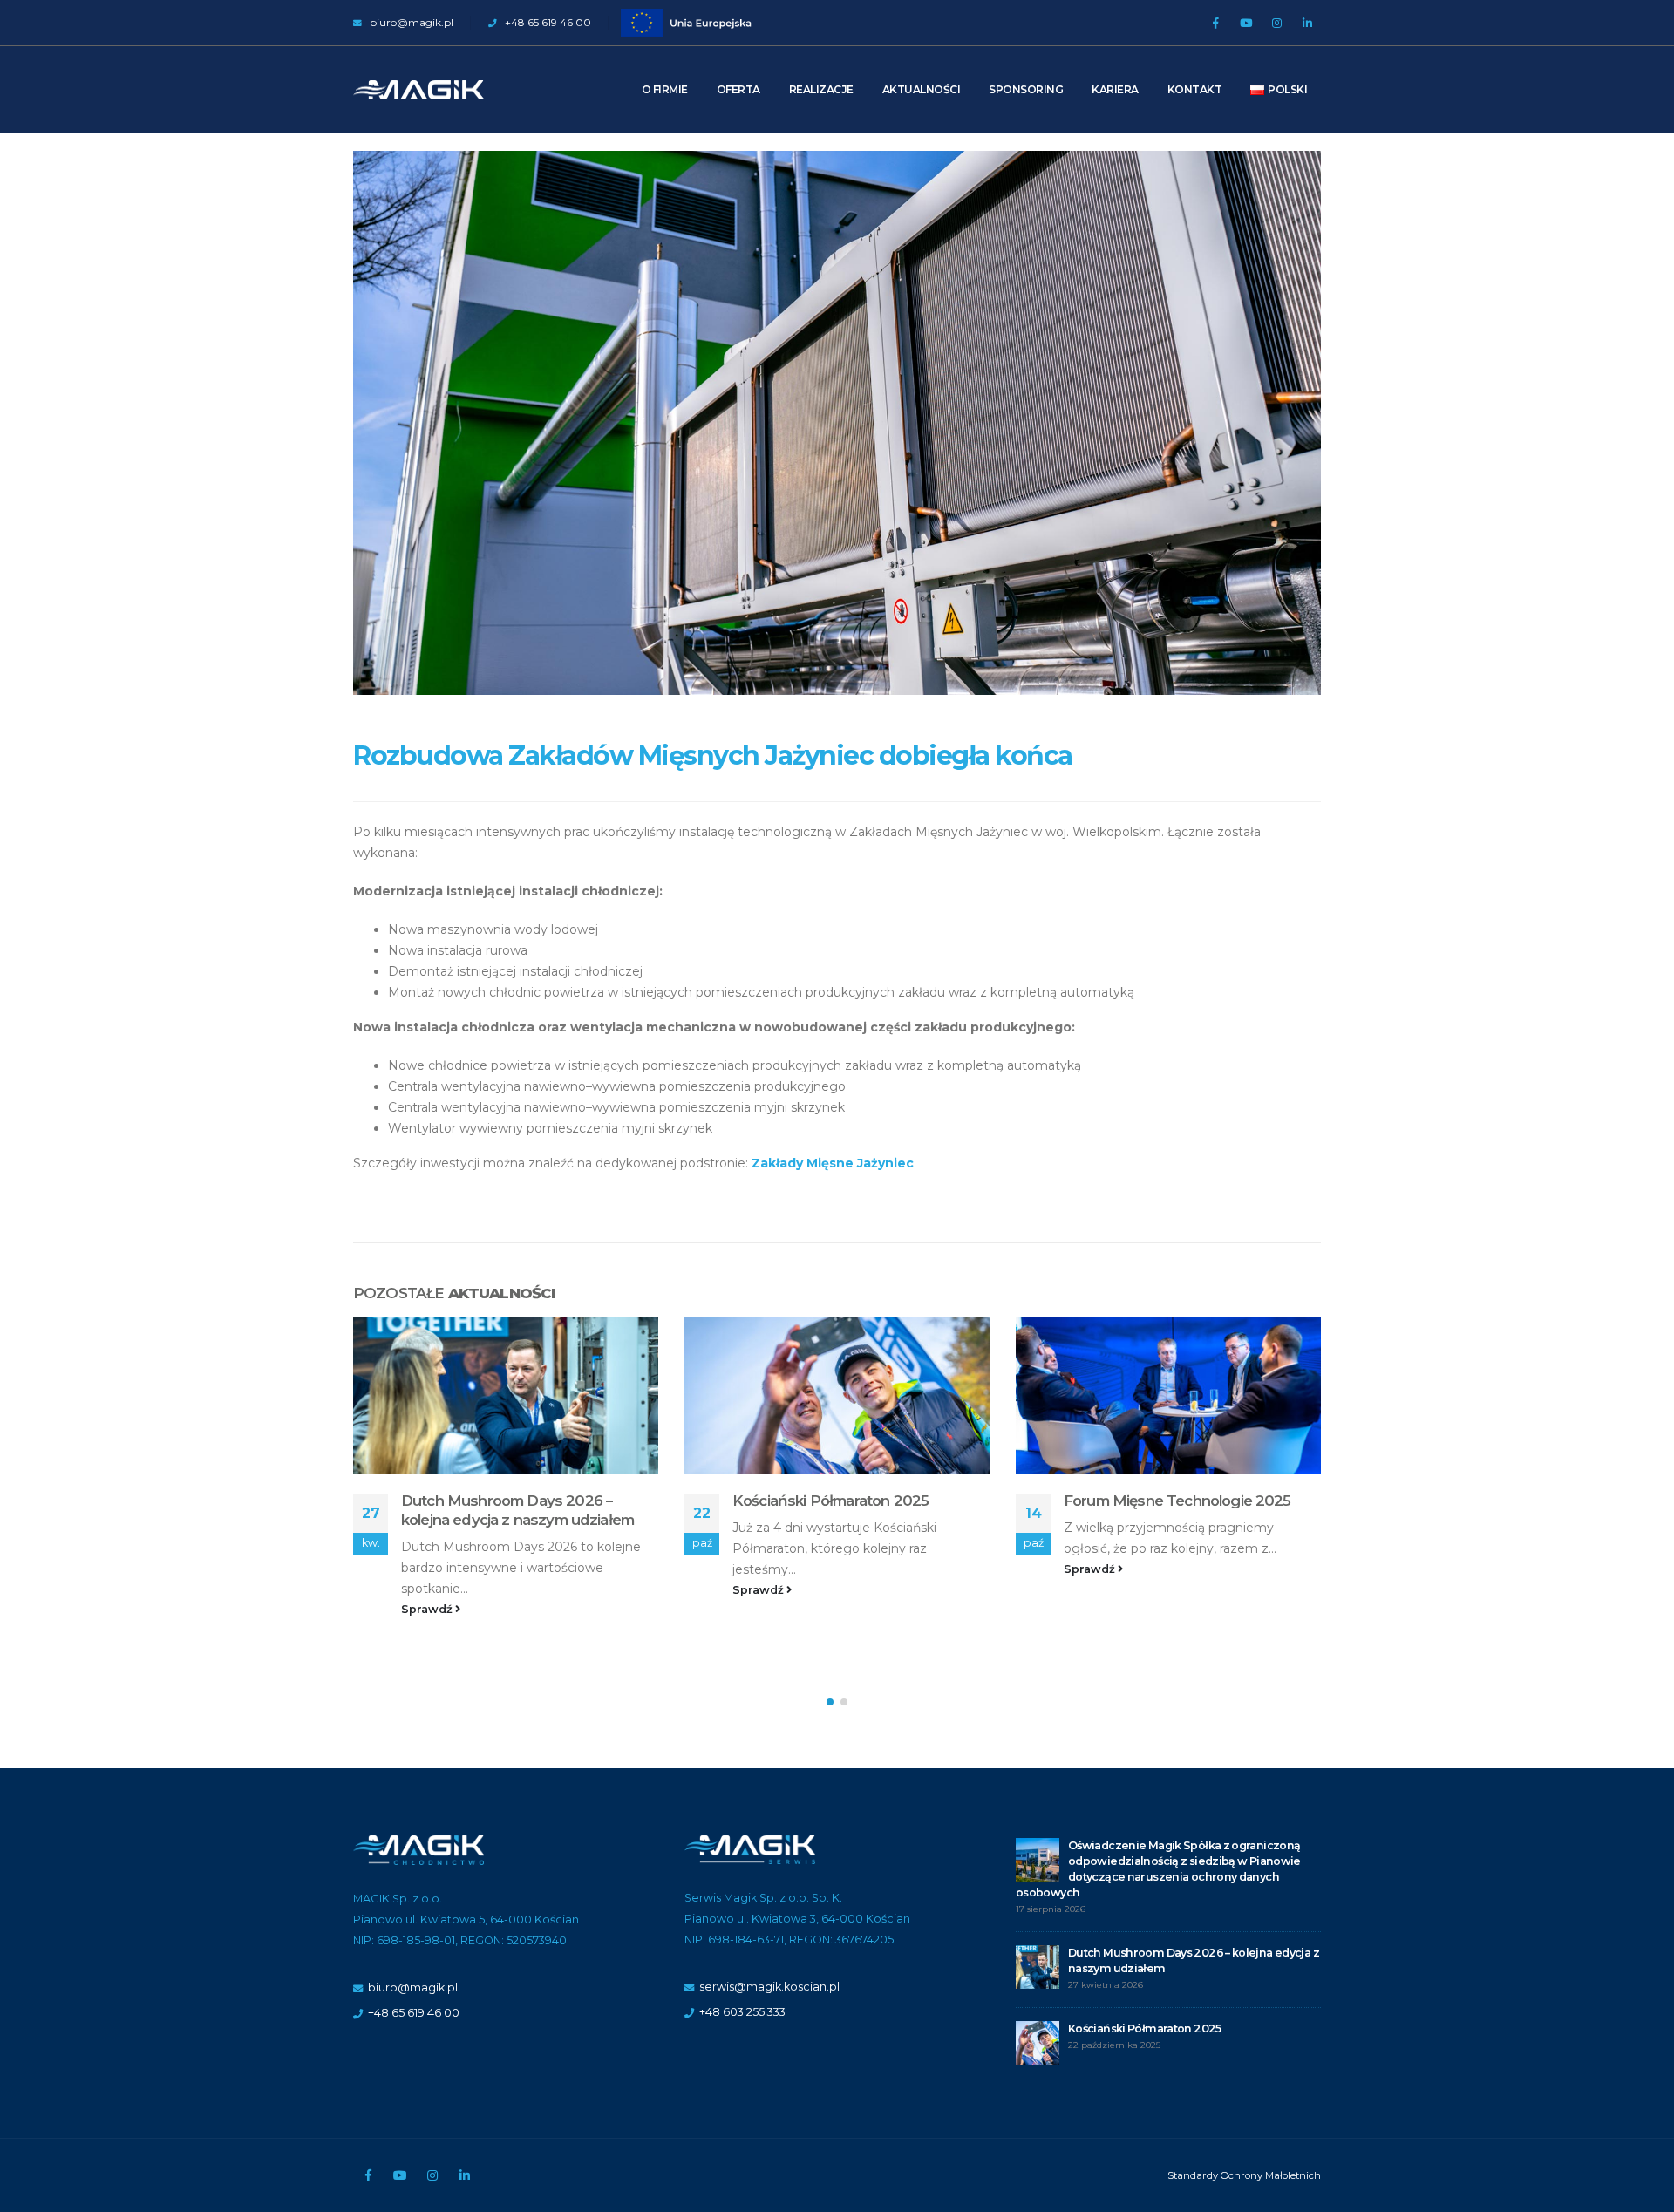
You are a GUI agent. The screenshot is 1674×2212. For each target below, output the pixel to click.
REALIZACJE (821, 89)
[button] (830, 1702)
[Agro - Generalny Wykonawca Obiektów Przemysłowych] (418, 90)
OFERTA (738, 89)
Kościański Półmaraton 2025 (830, 1501)
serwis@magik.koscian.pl (769, 1987)
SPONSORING (1026, 89)
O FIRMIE (665, 89)
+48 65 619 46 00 (547, 22)
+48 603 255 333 (742, 2012)
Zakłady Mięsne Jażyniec (833, 1163)
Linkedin (465, 2175)
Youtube (400, 2175)
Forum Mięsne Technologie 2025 (1177, 1501)
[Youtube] (1246, 23)
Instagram (432, 2175)
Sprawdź (428, 1609)
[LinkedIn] (1307, 23)
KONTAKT (1195, 89)
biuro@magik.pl (410, 22)
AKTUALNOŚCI (922, 89)
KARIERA (1115, 89)
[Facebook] (1215, 23)
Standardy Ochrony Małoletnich (1244, 2175)
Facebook (368, 2175)
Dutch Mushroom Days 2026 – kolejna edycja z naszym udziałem (517, 1510)
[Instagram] (1276, 23)
